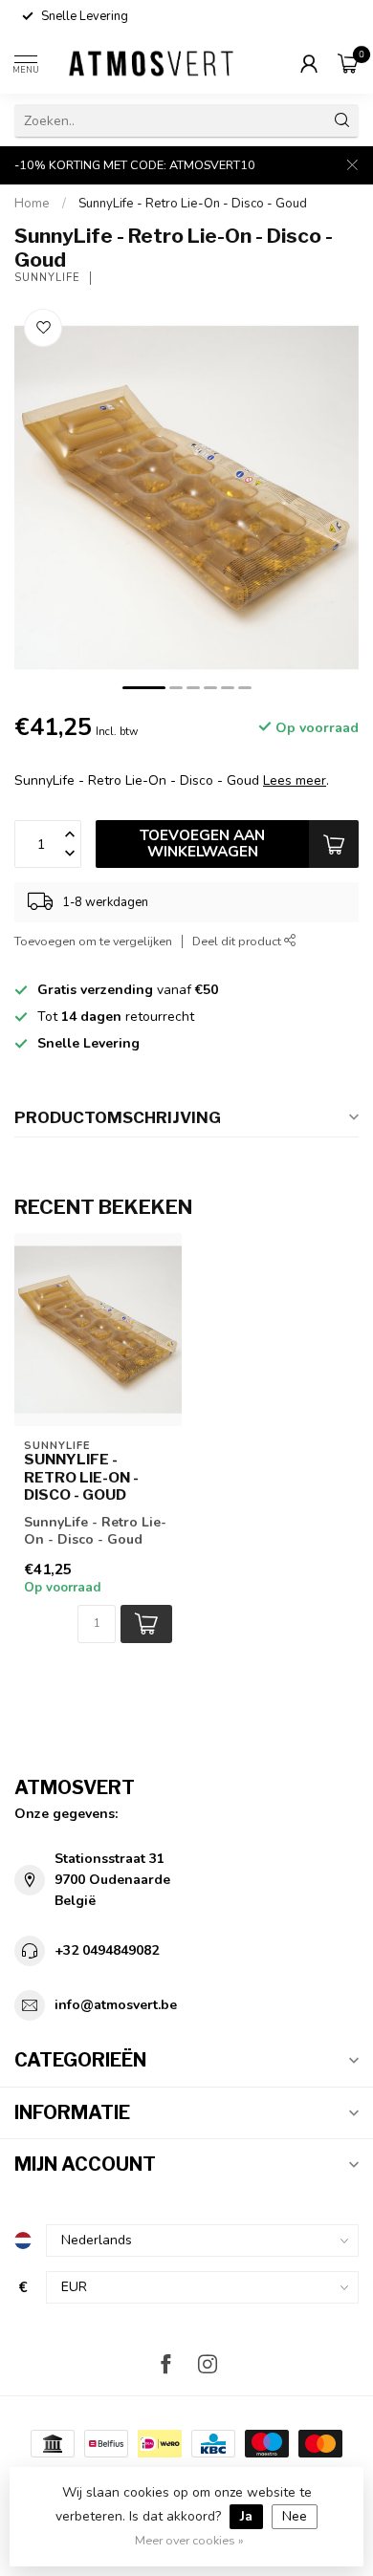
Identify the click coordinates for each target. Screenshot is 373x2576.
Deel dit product (238, 941)
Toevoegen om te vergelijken (93, 941)
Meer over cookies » (189, 2540)
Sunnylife (47, 278)
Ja (246, 2516)
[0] (348, 63)
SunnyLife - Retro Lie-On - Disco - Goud (193, 204)
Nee (295, 2516)
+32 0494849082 (107, 1950)
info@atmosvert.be (116, 2005)
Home (32, 204)
